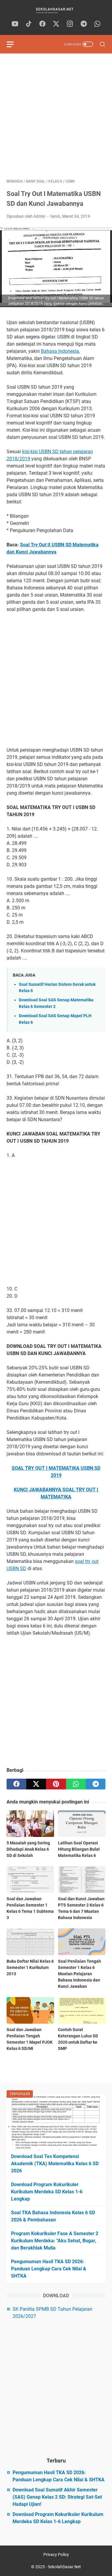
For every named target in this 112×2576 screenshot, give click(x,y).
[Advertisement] (56, 116)
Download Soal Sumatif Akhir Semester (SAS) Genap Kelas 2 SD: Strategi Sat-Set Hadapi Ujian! (57, 2497)
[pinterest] (56, 1784)
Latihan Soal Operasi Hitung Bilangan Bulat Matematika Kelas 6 (79, 1849)
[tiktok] (29, 24)
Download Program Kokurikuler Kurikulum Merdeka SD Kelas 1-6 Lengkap (47, 2192)
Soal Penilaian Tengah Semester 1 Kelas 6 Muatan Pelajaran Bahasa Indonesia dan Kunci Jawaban (79, 1974)
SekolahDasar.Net (64, 2567)
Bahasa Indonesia (60, 351)
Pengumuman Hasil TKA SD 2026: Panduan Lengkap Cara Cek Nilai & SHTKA (49, 2269)
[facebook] (42, 24)
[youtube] (15, 24)
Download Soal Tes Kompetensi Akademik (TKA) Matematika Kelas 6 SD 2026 (55, 2164)
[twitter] (56, 24)
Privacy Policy (56, 2554)
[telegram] (84, 24)
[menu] (14, 44)
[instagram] (70, 24)
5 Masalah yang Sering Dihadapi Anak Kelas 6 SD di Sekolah (28, 1849)
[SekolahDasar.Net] (56, 10)
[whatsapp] (97, 24)
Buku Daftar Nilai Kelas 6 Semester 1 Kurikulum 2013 (30, 1967)
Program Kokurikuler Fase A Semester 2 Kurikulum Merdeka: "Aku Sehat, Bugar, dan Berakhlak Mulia (55, 2241)
